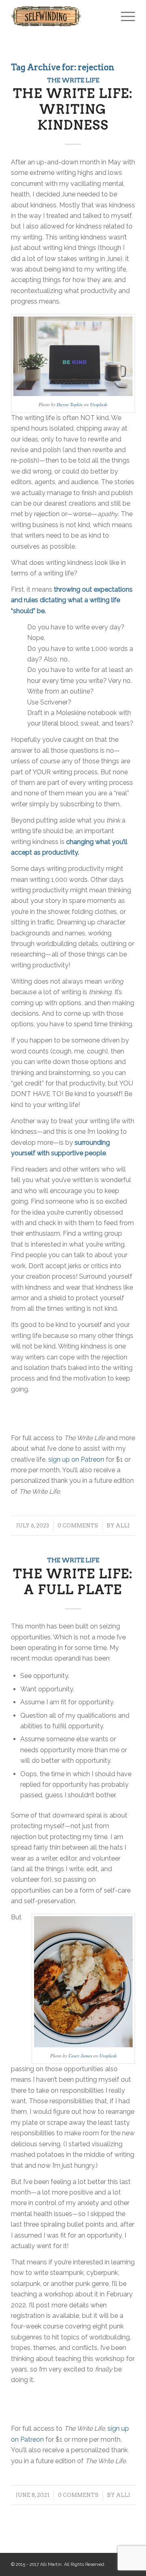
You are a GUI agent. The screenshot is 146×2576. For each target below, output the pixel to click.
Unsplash (99, 404)
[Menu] (124, 16)
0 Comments (78, 1526)
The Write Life (73, 80)
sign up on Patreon (76, 1459)
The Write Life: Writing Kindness (73, 109)
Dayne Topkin (70, 404)
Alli (123, 1526)
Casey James (80, 2056)
